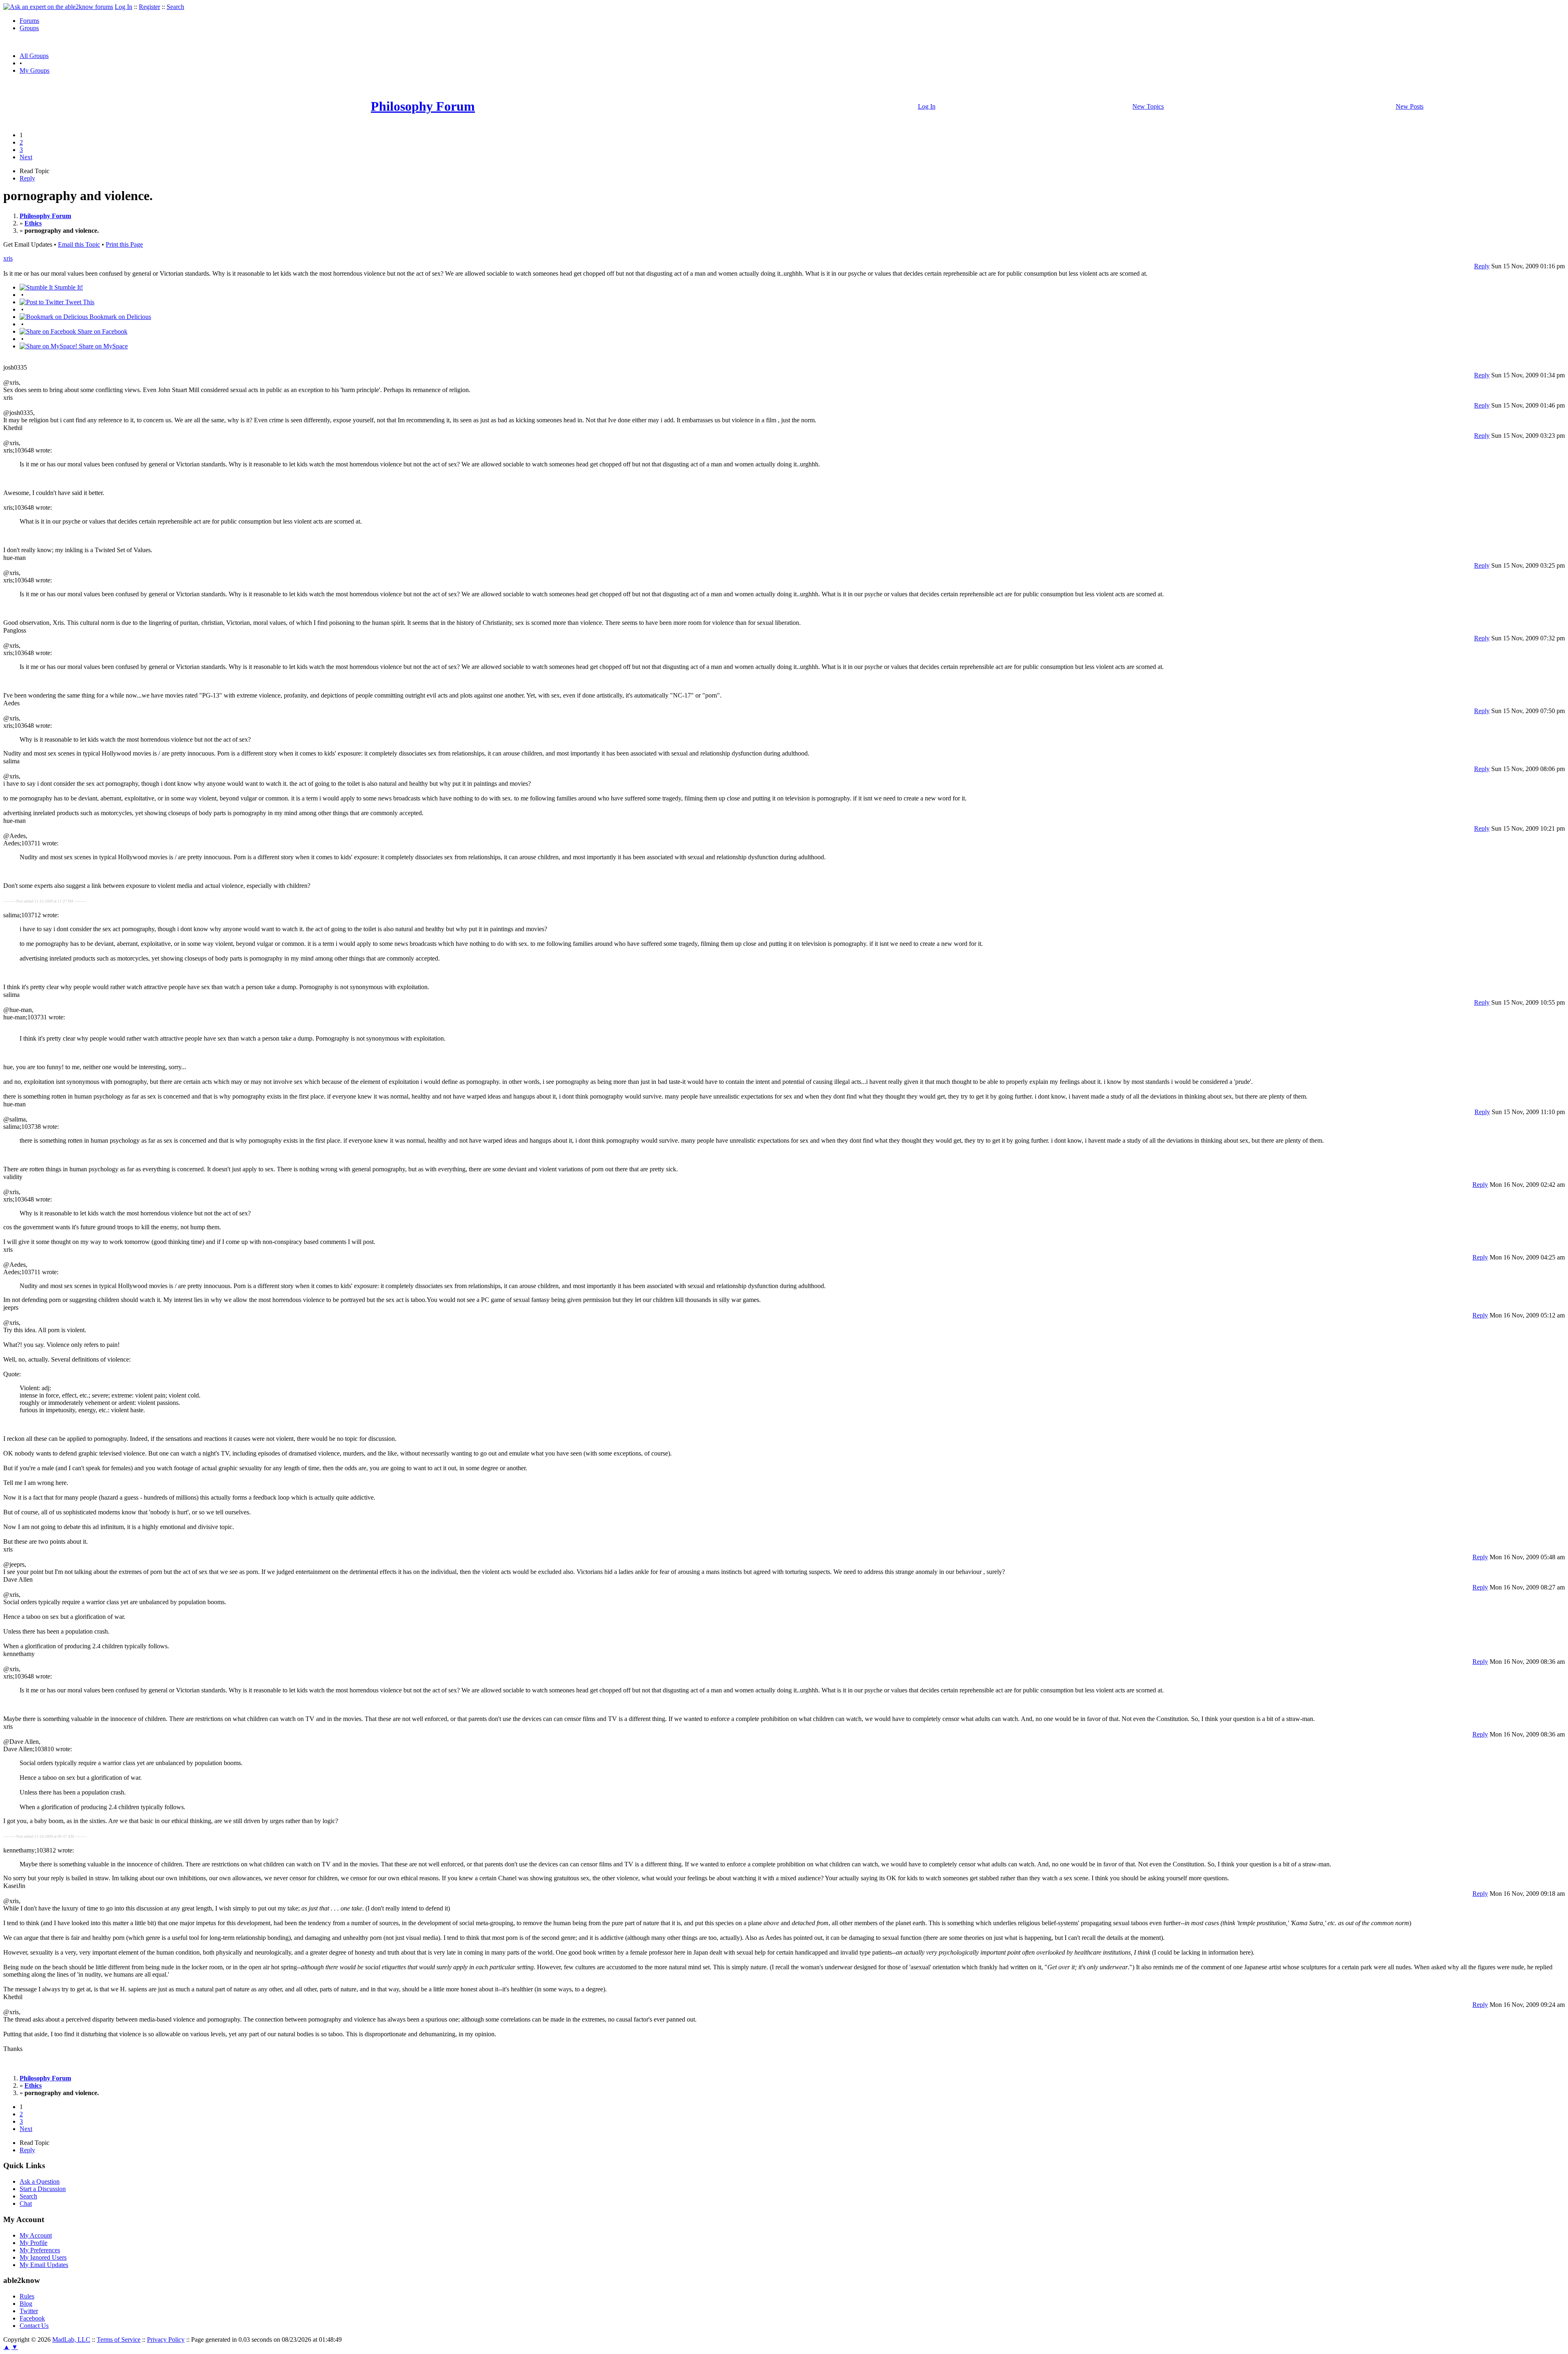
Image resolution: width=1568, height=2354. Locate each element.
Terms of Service (119, 2340)
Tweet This (79, 302)
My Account (36, 2235)
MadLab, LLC (71, 2340)
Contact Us (34, 2326)
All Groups (34, 56)
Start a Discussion (43, 2189)
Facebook (32, 2318)
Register (149, 7)
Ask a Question (40, 2181)
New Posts (1410, 106)
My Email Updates (44, 2265)
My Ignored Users (43, 2257)
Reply (27, 178)
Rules (27, 2296)
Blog (26, 2304)
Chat (26, 2204)
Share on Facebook (102, 331)
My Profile (33, 2243)
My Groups (35, 70)
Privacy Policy (166, 2340)
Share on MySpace (102, 346)
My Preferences (40, 2250)
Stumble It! (68, 287)
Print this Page (124, 244)
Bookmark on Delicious (119, 317)
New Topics (1148, 106)
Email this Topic (79, 244)
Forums (29, 21)
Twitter (29, 2311)
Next (26, 157)
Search (175, 7)
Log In (124, 7)
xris (8, 258)
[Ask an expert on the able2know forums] (58, 7)
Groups (29, 28)
